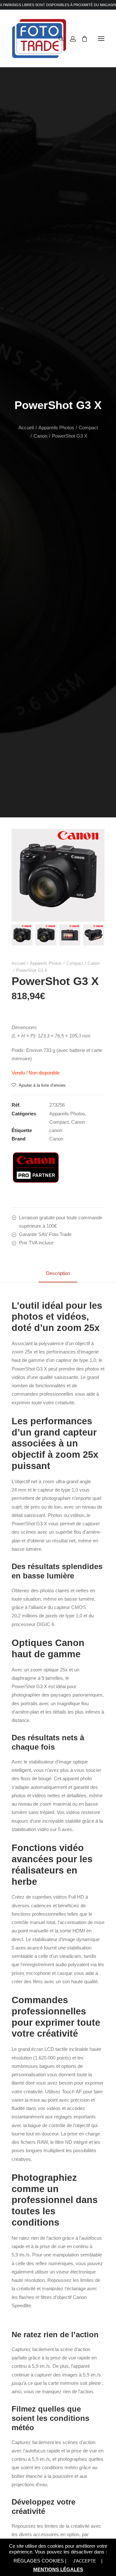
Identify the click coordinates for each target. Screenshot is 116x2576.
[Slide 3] (70, 935)
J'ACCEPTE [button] (85, 2561)
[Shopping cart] (82, 39)
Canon (40, 436)
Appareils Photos (56, 428)
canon (56, 1130)
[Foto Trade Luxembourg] (39, 38)
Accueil (26, 428)
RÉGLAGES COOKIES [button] (39, 2561)
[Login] (70, 39)
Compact (88, 428)
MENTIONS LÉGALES (58, 2569)
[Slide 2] (46, 935)
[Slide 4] (94, 935)
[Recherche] (58, 39)
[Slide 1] (22, 935)
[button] (101, 38)
